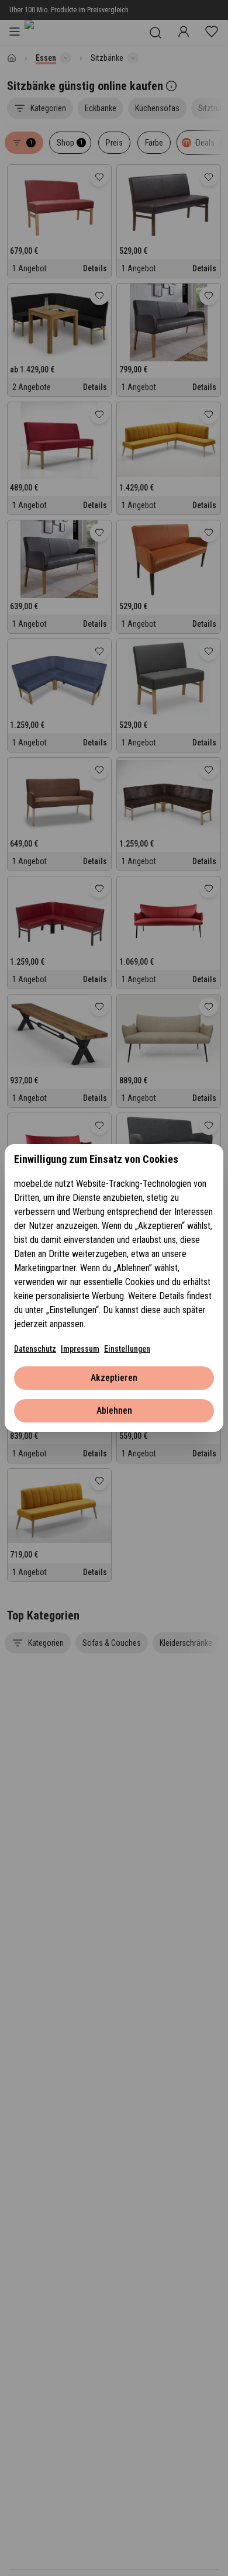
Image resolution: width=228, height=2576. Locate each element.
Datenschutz (35, 1349)
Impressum (80, 1349)
